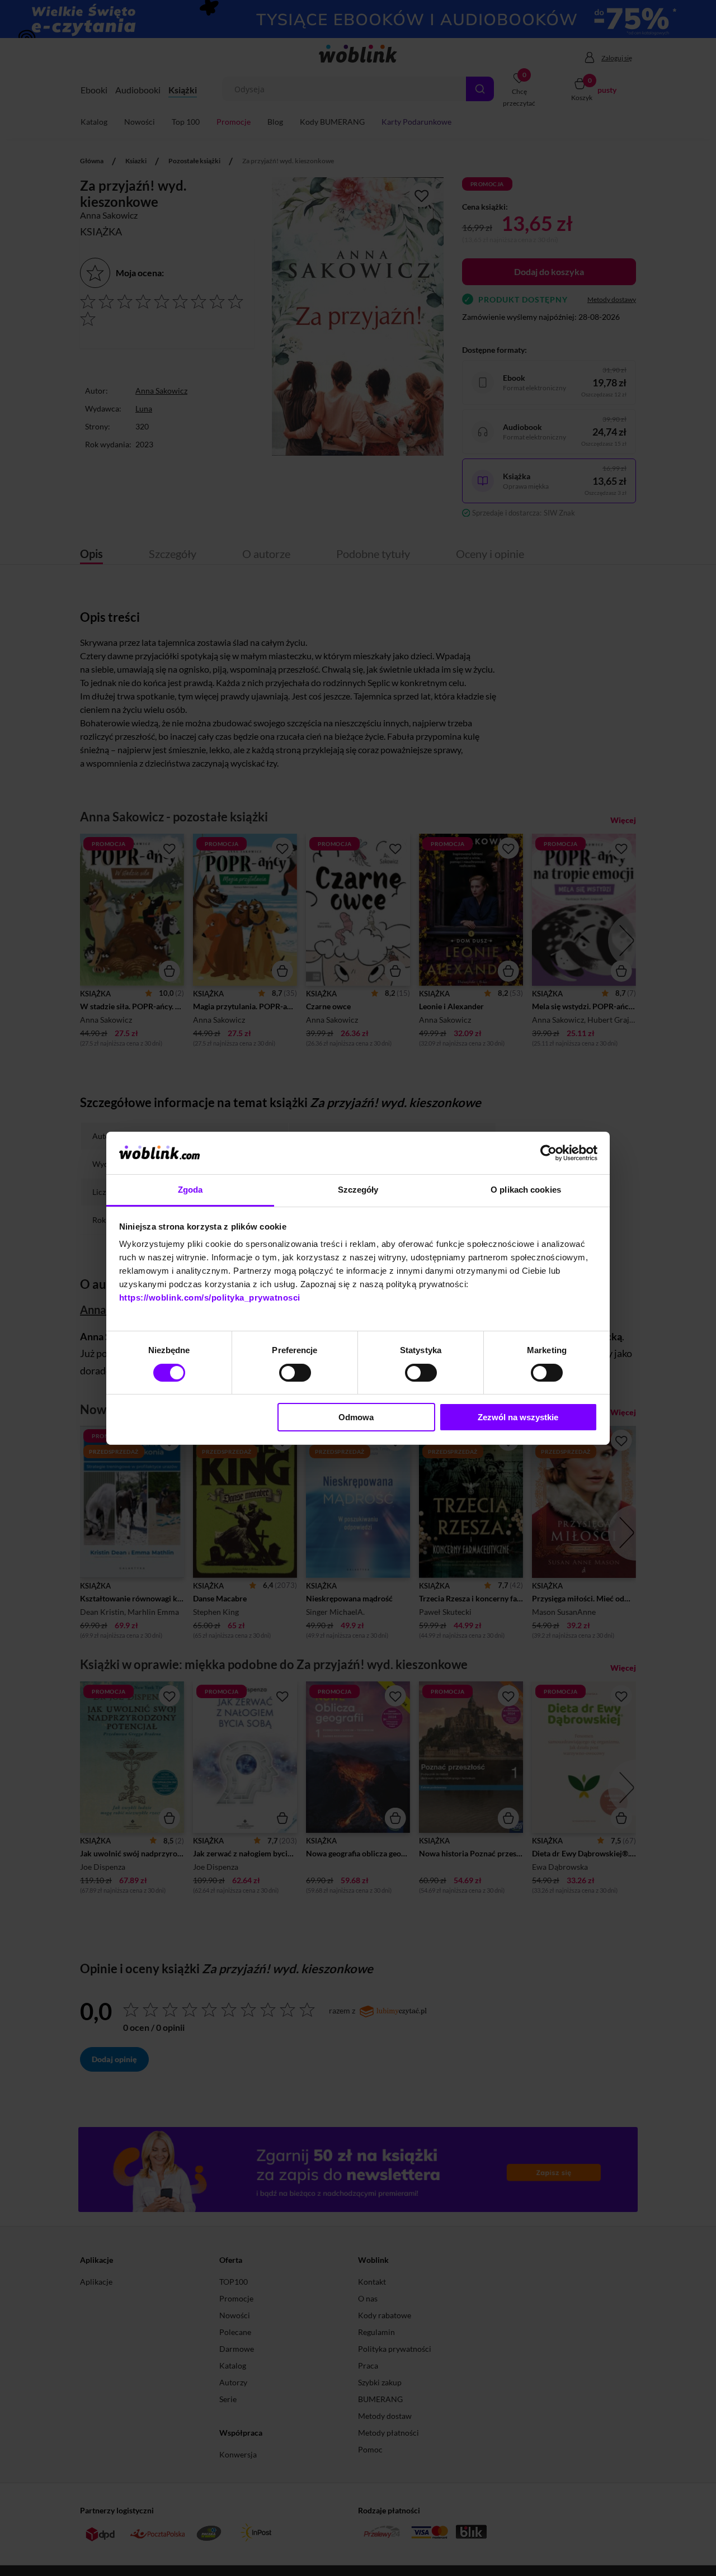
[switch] (295, 1373)
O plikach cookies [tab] (526, 1190)
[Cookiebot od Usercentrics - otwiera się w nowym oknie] (548, 1153)
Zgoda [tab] (190, 1190)
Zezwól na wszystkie (518, 1417)
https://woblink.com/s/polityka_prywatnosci (210, 1298)
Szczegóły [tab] (358, 1190)
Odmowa (356, 1417)
